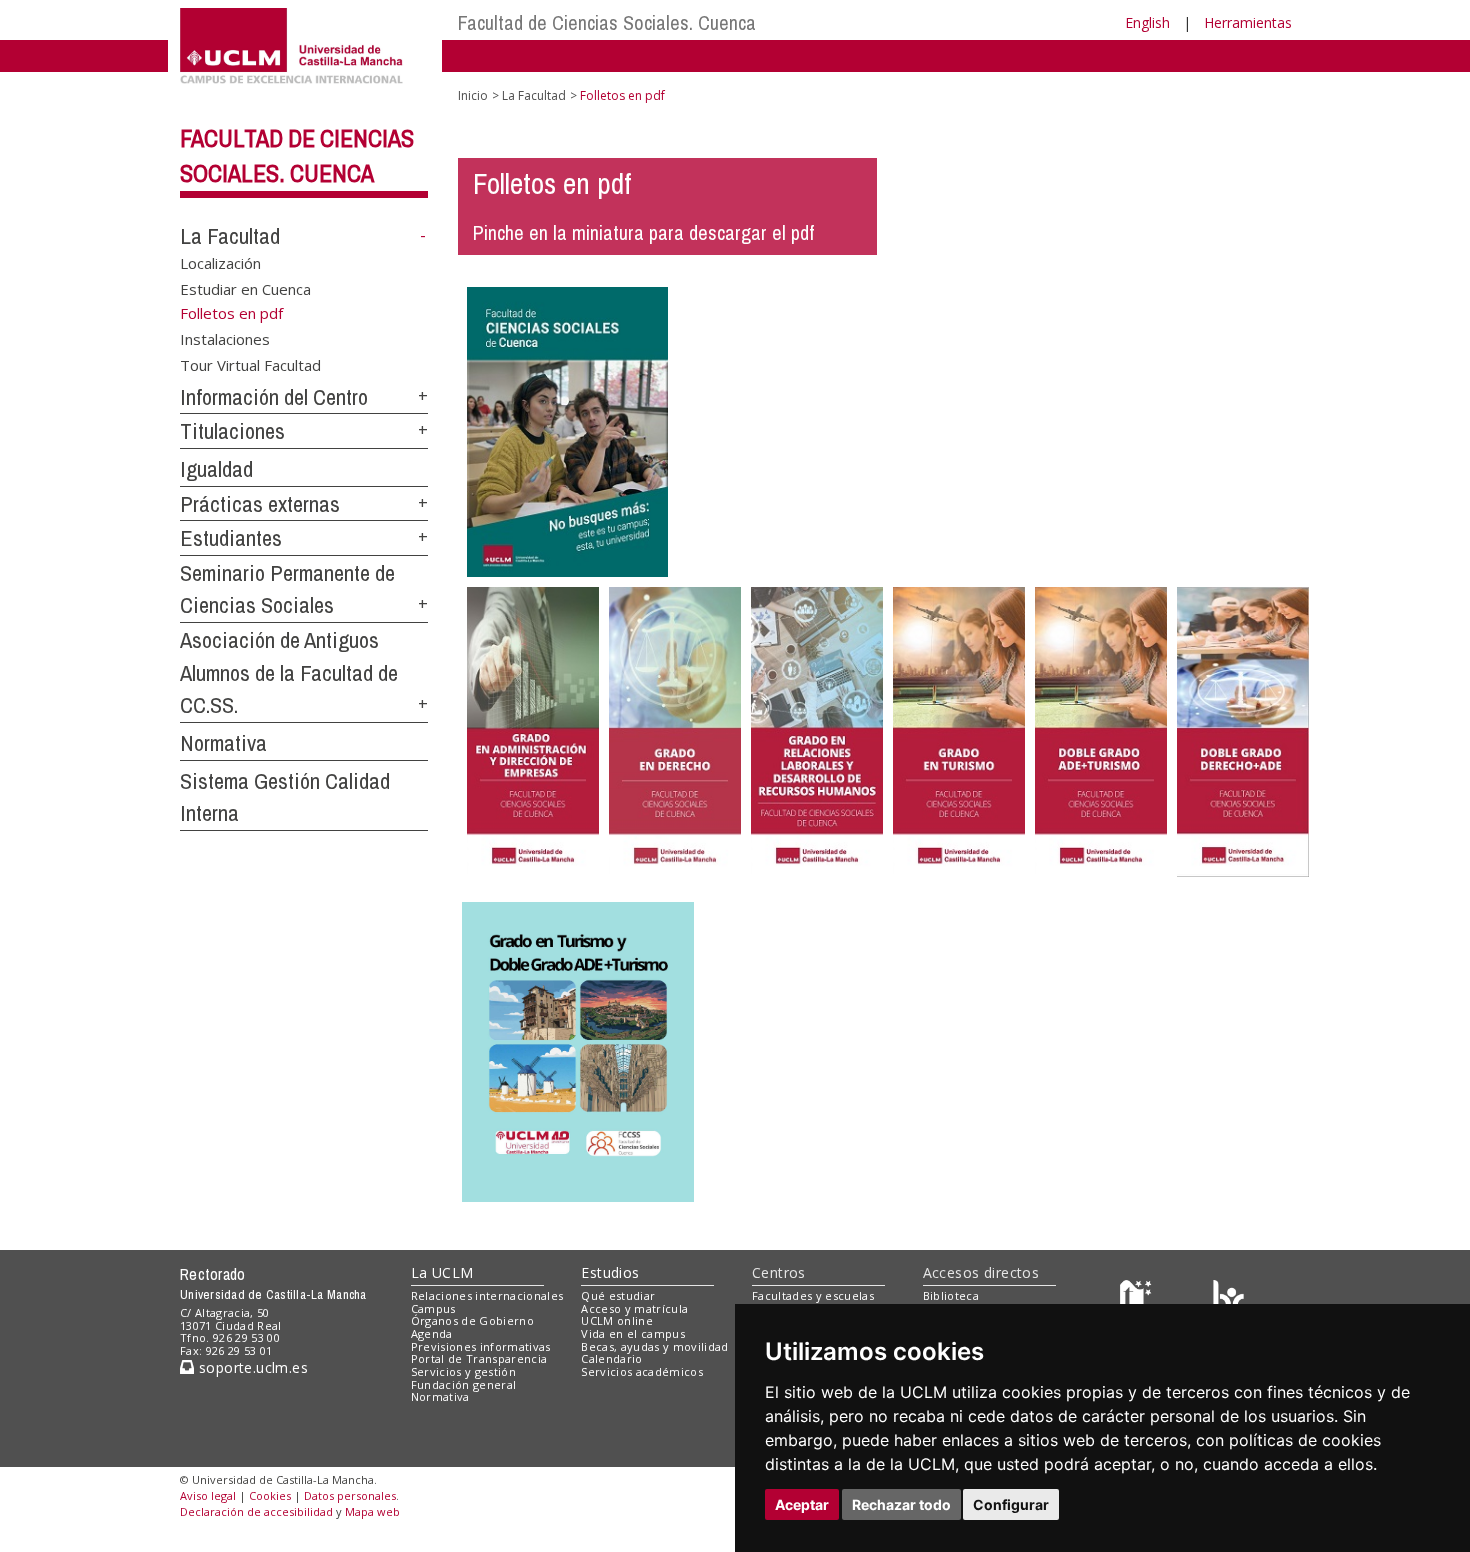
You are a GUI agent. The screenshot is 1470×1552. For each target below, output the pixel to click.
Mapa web (372, 1511)
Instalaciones (225, 339)
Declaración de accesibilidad (256, 1511)
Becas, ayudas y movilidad (654, 1346)
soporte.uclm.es (251, 1367)
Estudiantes (231, 538)
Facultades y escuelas (813, 1295)
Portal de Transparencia (479, 1358)
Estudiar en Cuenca (245, 288)
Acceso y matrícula (634, 1308)
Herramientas (1248, 22)
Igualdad (216, 469)
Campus (433, 1308)
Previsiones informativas (481, 1346)
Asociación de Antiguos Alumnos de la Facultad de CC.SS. (289, 672)
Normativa (223, 743)
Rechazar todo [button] (901, 1504)
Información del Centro (274, 397)
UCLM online (617, 1320)
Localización (220, 263)
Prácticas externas (260, 504)
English (1147, 22)
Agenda (432, 1333)
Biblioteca (951, 1295)
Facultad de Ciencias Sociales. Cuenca (607, 22)
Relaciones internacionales (487, 1295)
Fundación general (464, 1384)
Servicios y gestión (463, 1371)
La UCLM (442, 1272)
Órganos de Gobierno (472, 1320)
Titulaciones (232, 431)
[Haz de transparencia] (1138, 1299)
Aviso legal (208, 1495)
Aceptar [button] (802, 1504)
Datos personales (350, 1495)
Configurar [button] (1011, 1504)
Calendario (611, 1358)
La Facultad (230, 236)
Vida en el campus (633, 1333)
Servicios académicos (642, 1371)
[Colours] (1228, 1299)
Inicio (473, 95)
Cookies (270, 1495)
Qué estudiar (618, 1295)
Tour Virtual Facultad (250, 364)
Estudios (610, 1272)
